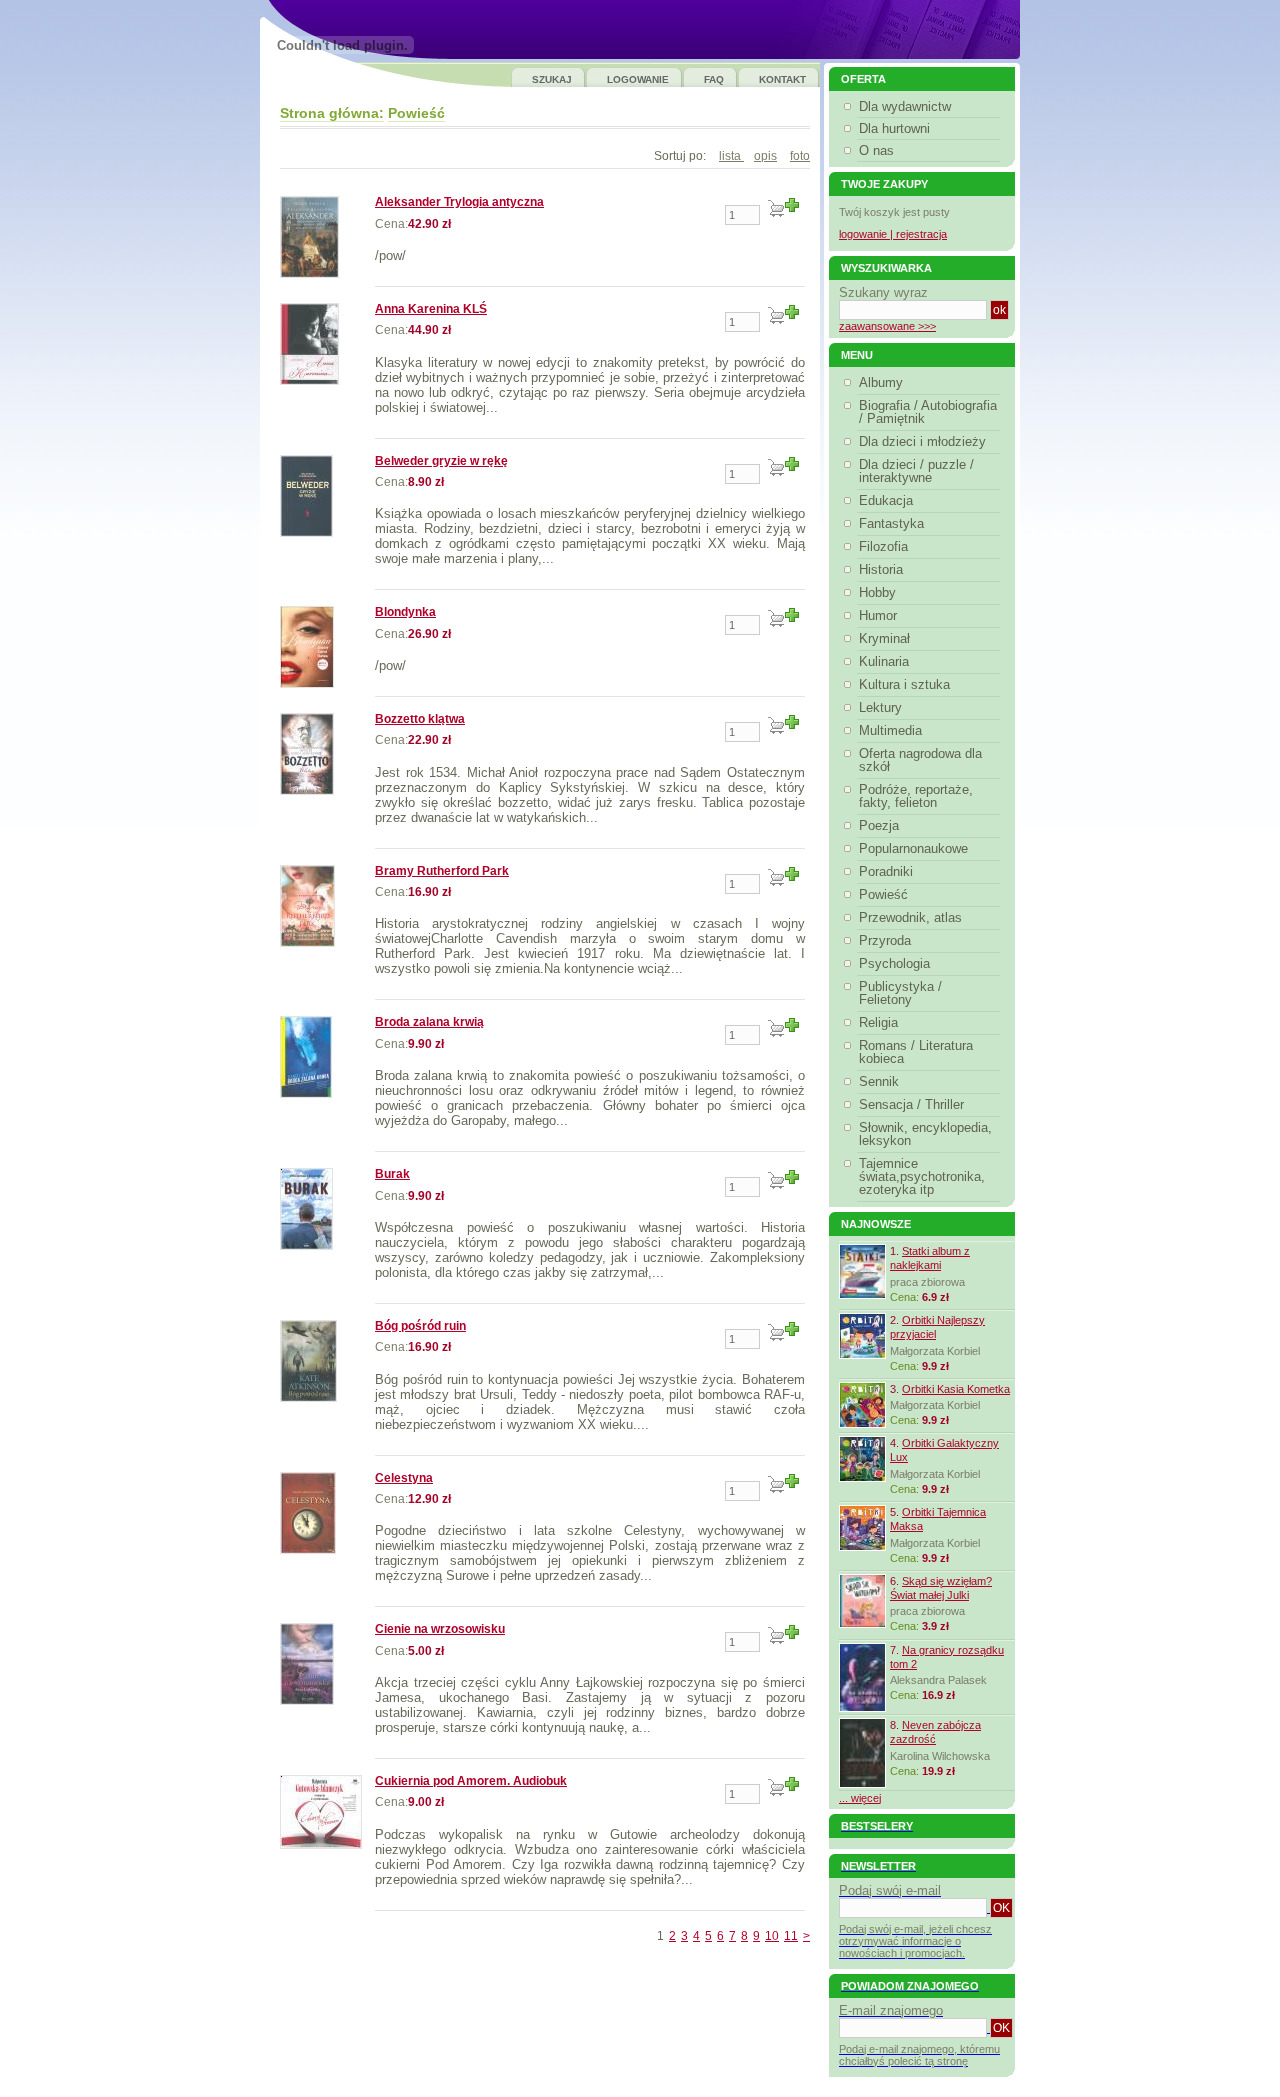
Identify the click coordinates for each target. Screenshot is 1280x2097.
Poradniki (886, 871)
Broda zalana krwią (429, 1022)
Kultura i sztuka (904, 684)
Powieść (416, 113)
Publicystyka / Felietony (900, 993)
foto (800, 156)
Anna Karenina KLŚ (431, 309)
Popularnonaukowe (913, 848)
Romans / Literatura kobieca (916, 1052)
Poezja (879, 825)
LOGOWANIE (638, 79)
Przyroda (885, 940)
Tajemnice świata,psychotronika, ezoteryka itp (922, 1176)
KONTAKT (782, 79)
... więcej (860, 1798)
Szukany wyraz (883, 292)
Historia (881, 569)
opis (765, 156)
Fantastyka (891, 523)
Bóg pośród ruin (420, 1326)
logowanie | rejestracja (893, 234)
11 (791, 1936)
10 (772, 1936)
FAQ (714, 79)
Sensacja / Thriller (911, 1104)
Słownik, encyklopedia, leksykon (925, 1134)
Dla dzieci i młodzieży (922, 441)
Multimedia (890, 730)
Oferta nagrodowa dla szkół (920, 760)
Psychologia (894, 963)
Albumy (881, 382)
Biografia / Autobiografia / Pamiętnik (928, 412)
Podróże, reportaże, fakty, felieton (916, 796)
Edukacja (886, 500)
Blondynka (405, 612)
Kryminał (884, 638)
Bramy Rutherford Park (442, 871)
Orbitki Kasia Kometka (956, 1389)
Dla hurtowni (894, 128)
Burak (392, 1174)
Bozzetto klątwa (420, 719)
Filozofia (883, 546)
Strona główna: (332, 113)
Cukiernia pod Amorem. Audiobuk (471, 1781)
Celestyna (404, 1478)
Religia (878, 1022)
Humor (878, 615)
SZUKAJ (552, 79)
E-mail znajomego (891, 2010)
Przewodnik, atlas (910, 917)
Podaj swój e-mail (890, 1890)
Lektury (880, 707)
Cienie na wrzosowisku (440, 1629)
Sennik (879, 1081)
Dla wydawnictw (905, 106)
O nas (876, 150)
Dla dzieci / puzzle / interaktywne (916, 471)
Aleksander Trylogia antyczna (459, 202)
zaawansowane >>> (887, 326)
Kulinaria (884, 661)
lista (731, 156)
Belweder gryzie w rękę (441, 461)
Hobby (877, 592)
